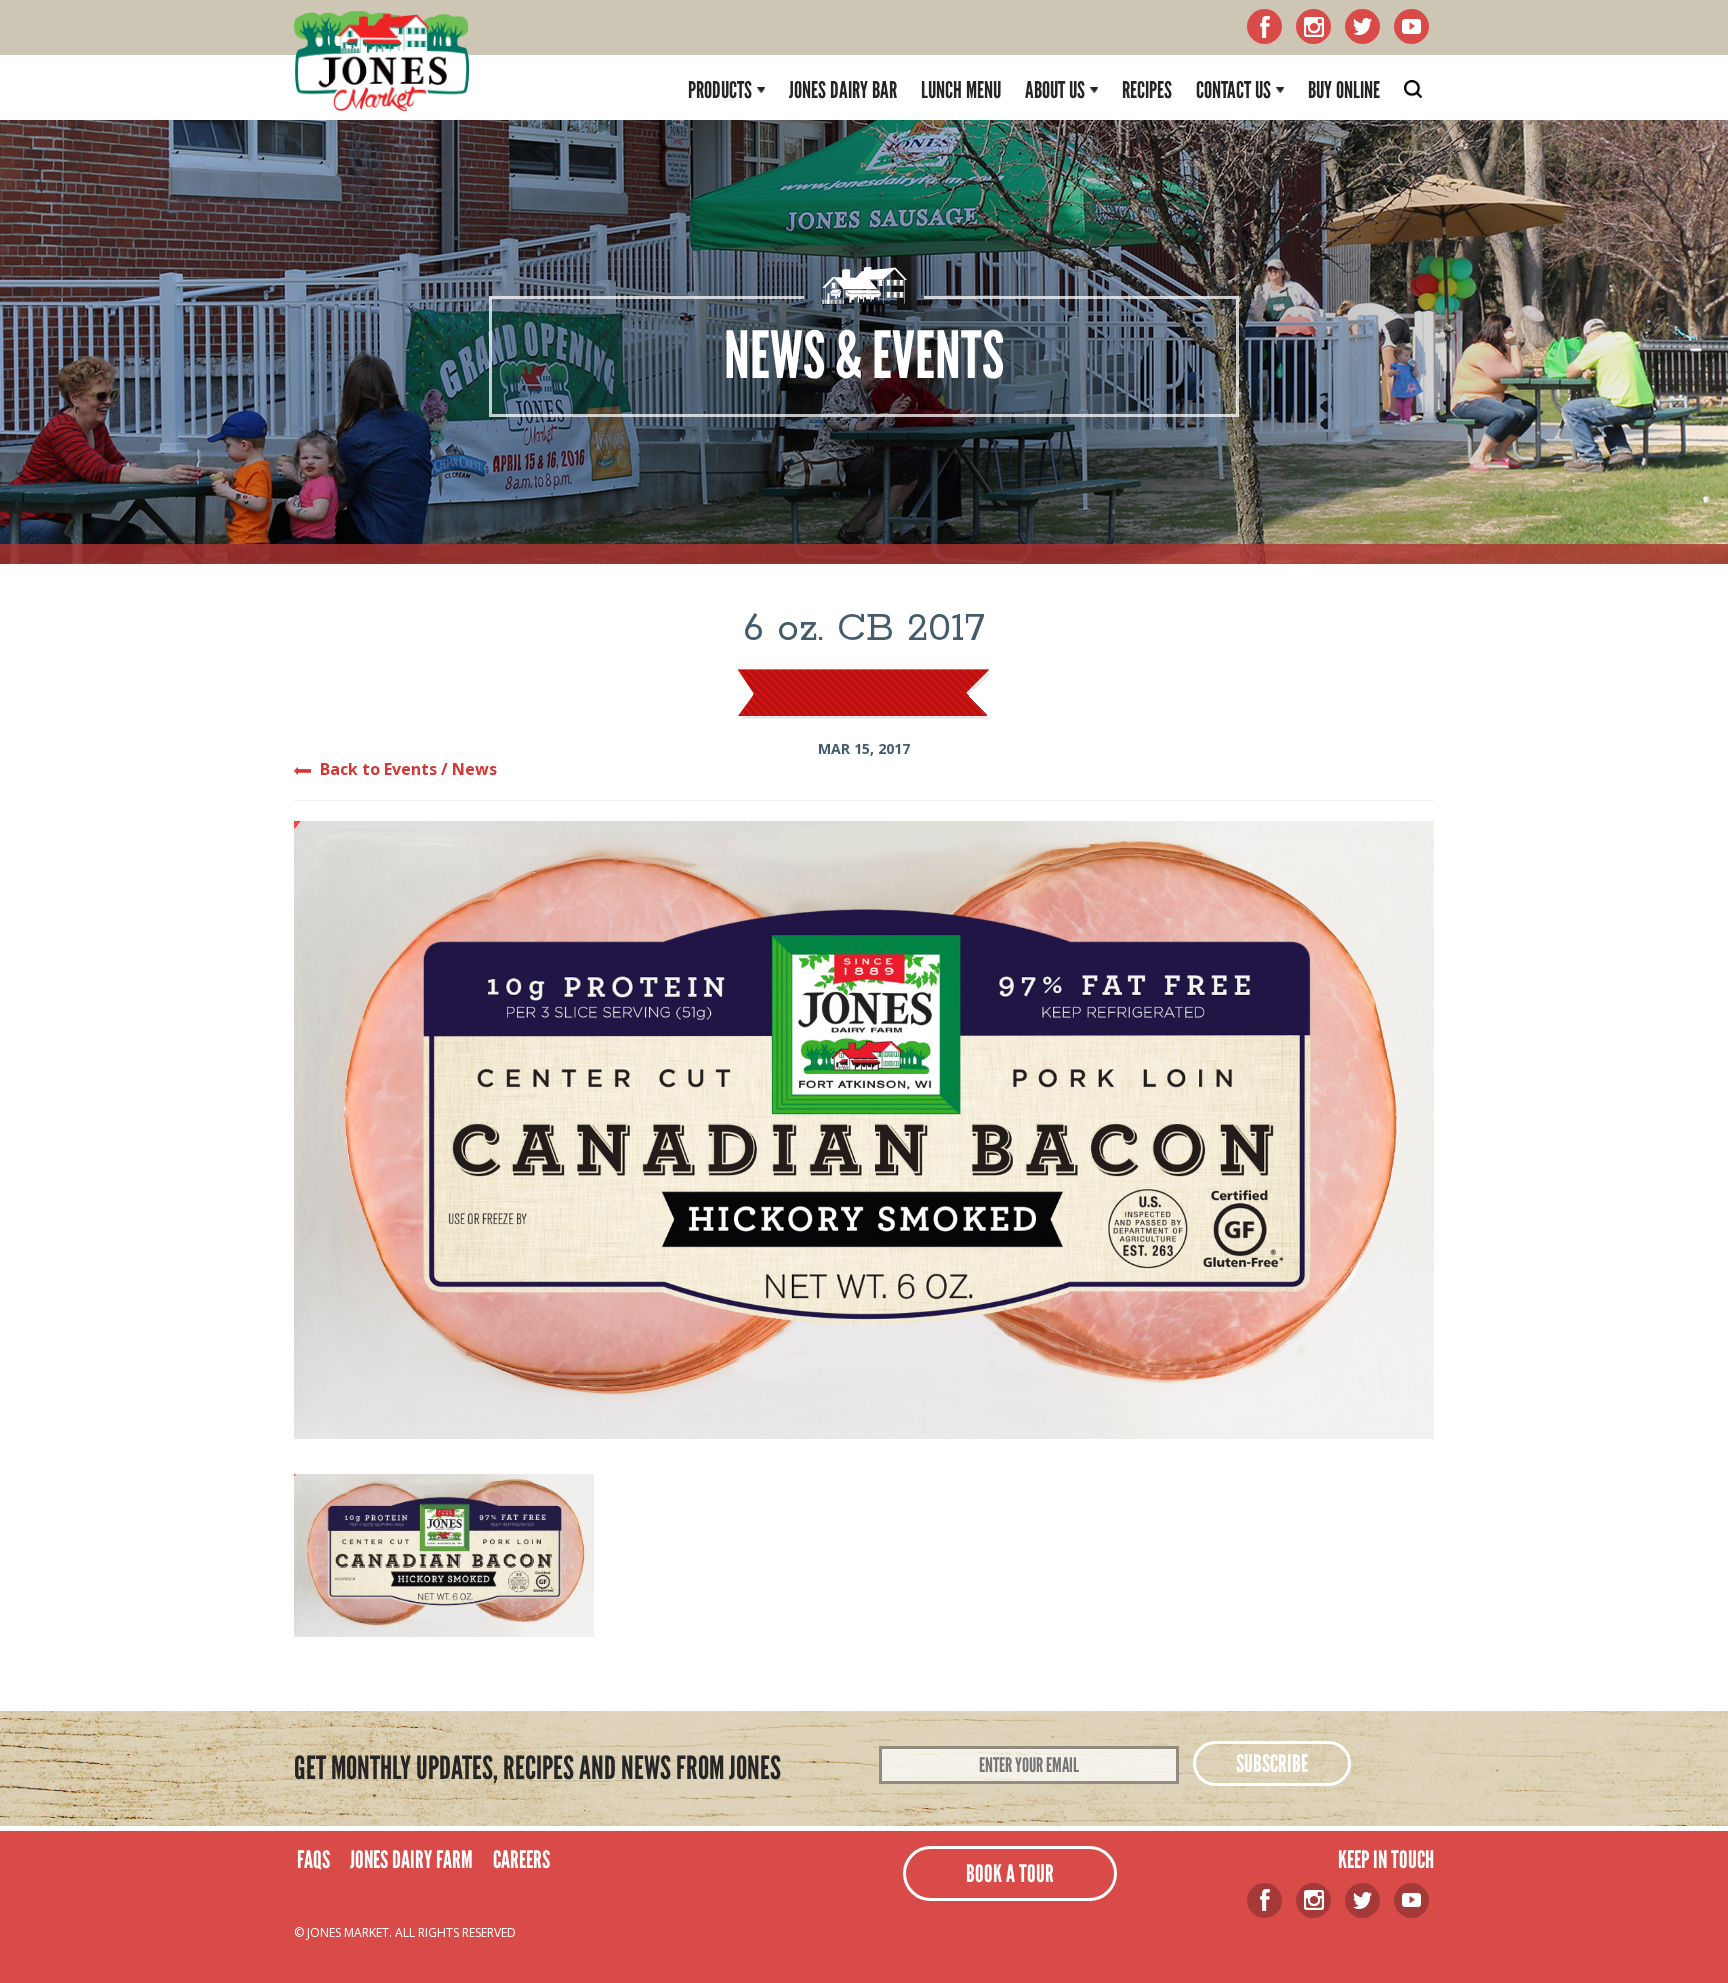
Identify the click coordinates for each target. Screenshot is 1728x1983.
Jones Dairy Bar (843, 90)
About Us (1055, 90)
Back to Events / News (408, 769)
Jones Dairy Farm (411, 1859)
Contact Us (1233, 90)
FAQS (313, 1859)
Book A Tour (1010, 1873)
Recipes (1147, 90)
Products (720, 90)
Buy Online (1344, 90)
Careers (521, 1859)
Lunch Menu (961, 90)
